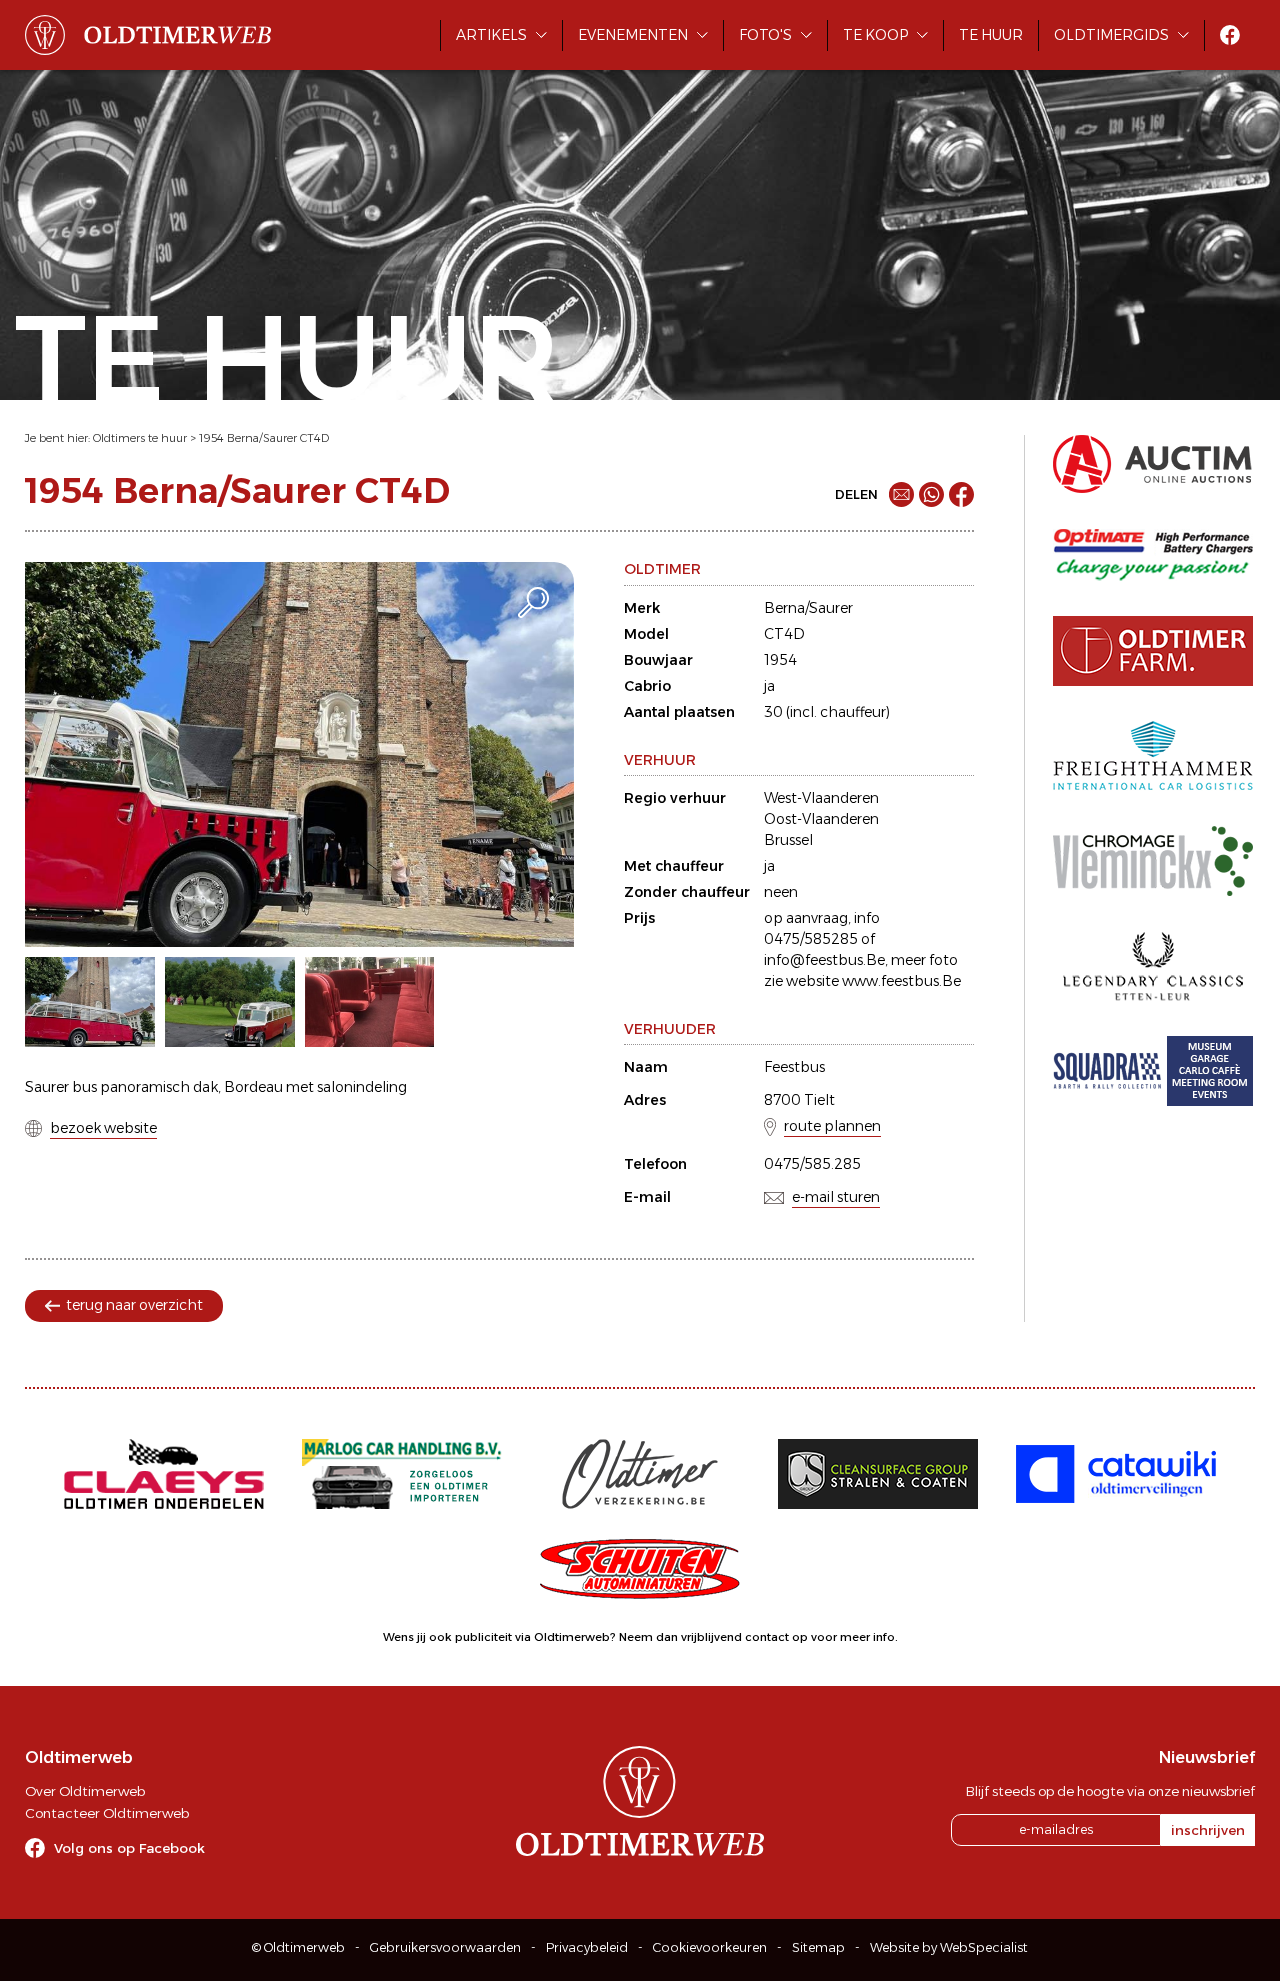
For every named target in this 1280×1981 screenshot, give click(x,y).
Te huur (991, 35)
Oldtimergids (1111, 35)
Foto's (765, 35)
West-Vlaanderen (821, 798)
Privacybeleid (587, 1947)
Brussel (788, 840)
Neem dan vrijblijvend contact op (713, 1637)
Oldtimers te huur (140, 438)
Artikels (491, 35)
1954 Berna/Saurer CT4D (264, 438)
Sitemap (818, 1947)
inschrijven (1208, 1830)
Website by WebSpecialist (949, 1947)
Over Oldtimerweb (85, 1791)
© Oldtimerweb (298, 1947)
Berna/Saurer (808, 608)
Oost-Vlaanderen (821, 819)
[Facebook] (961, 494)
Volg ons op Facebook (129, 1848)
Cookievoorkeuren (710, 1947)
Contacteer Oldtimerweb (107, 1813)
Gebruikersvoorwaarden (445, 1947)
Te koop (875, 35)
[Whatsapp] (931, 494)
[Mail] (901, 494)
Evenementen (633, 35)
